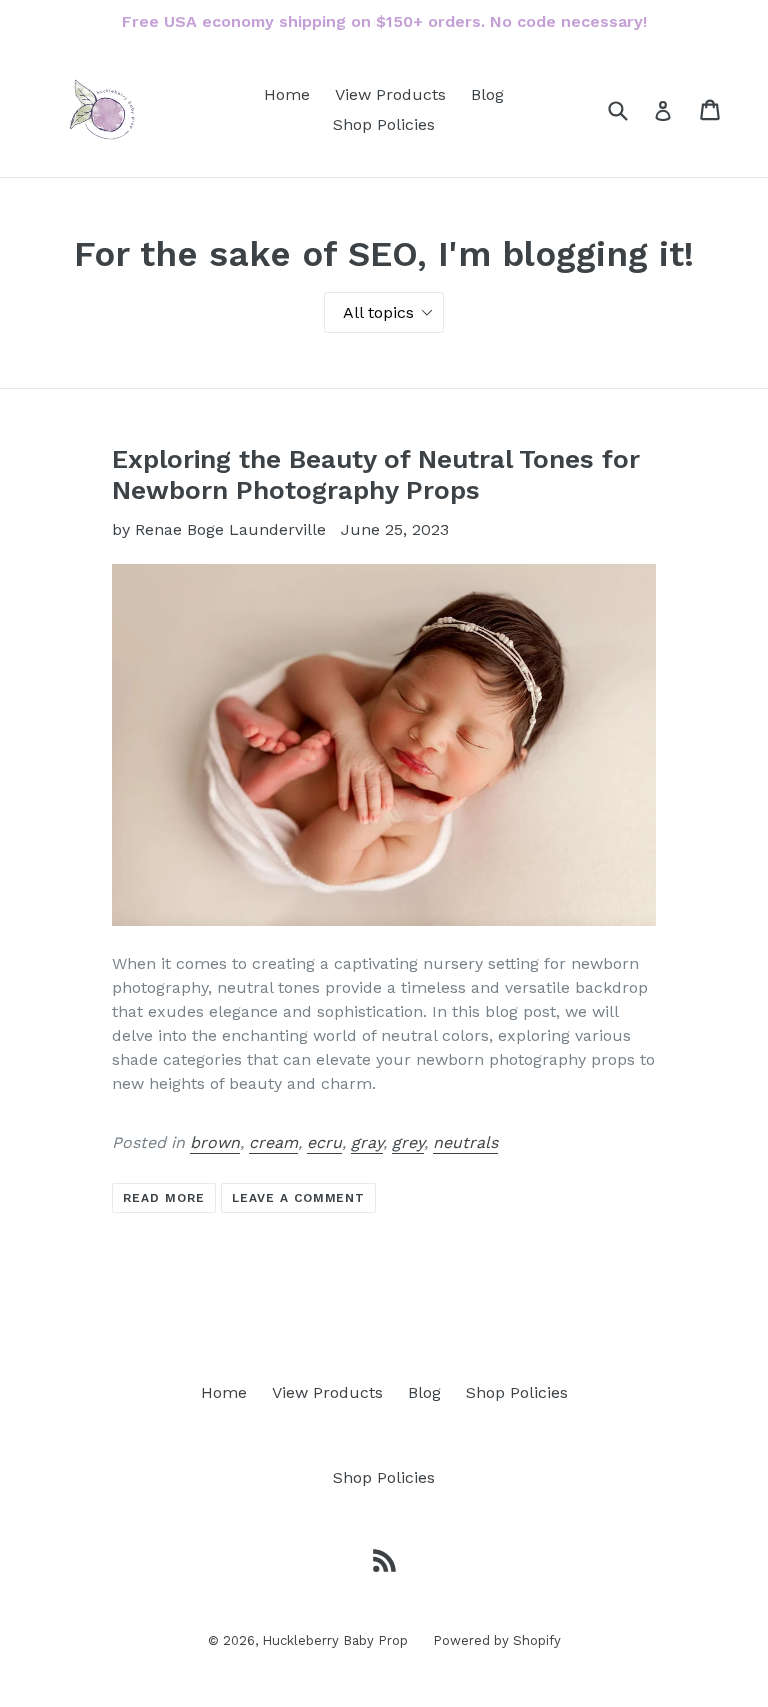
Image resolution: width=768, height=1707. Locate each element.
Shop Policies (384, 124)
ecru (324, 1142)
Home (287, 94)
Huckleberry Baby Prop (335, 1640)
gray (367, 1142)
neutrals (465, 1142)
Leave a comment (298, 1198)
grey (408, 1142)
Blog (487, 94)
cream (273, 1142)
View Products (390, 94)
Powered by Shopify (497, 1640)
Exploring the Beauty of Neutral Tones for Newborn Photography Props (376, 474)
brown (215, 1142)
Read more (164, 1198)
